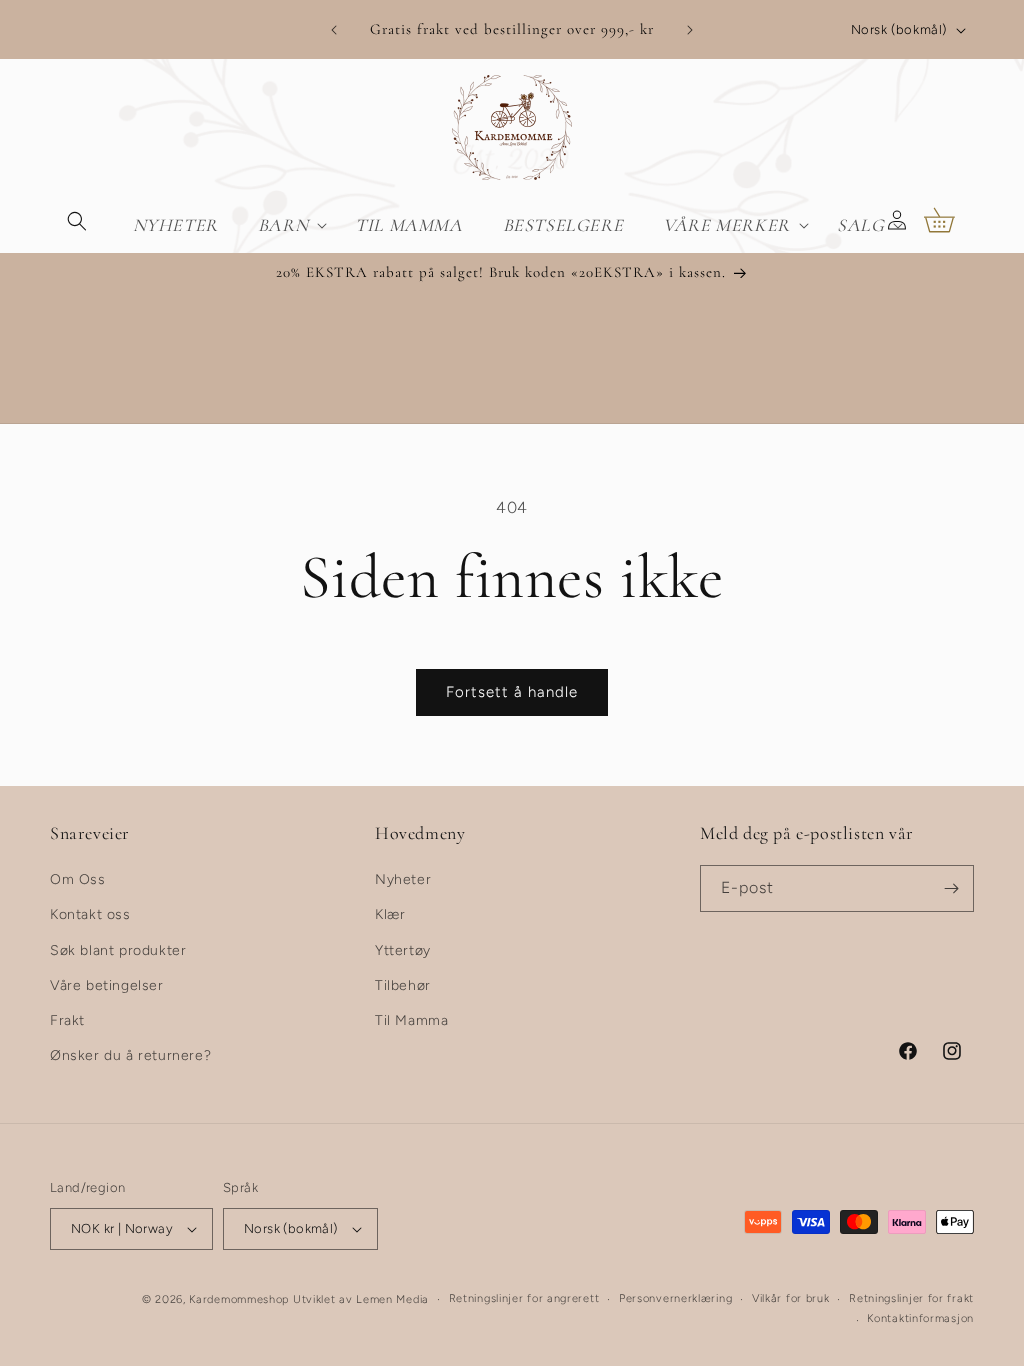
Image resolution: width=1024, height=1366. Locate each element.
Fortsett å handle (512, 692)
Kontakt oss (90, 914)
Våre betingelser (107, 985)
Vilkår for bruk (791, 1298)
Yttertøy (403, 950)
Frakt (67, 1020)
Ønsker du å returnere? (130, 1055)
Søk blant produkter (118, 950)
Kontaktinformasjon (920, 1318)
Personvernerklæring (675, 1298)
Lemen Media (392, 1299)
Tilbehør (403, 985)
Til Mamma (411, 1020)
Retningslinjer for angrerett (524, 1298)
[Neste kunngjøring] (690, 30)
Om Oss (78, 879)
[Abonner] (951, 888)
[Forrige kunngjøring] (334, 30)
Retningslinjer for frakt (911, 1298)
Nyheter (403, 879)
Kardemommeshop (239, 1299)
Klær (390, 914)
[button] (77, 220)
